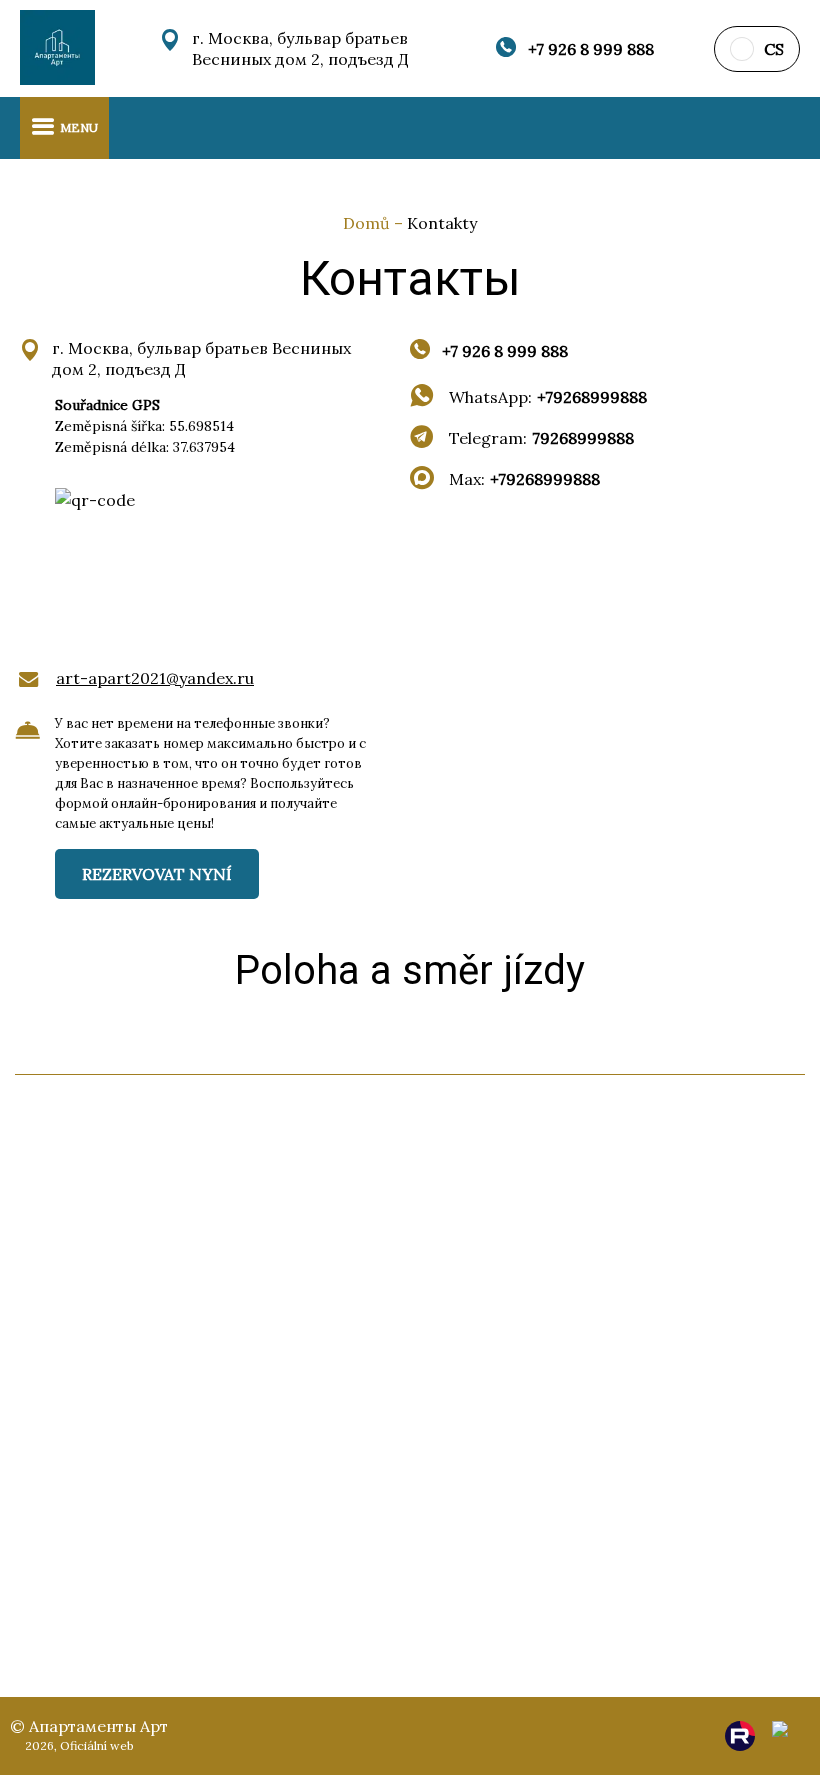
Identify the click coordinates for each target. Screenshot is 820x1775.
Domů (368, 223)
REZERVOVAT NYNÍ (157, 874)
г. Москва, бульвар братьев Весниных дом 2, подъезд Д (300, 48)
